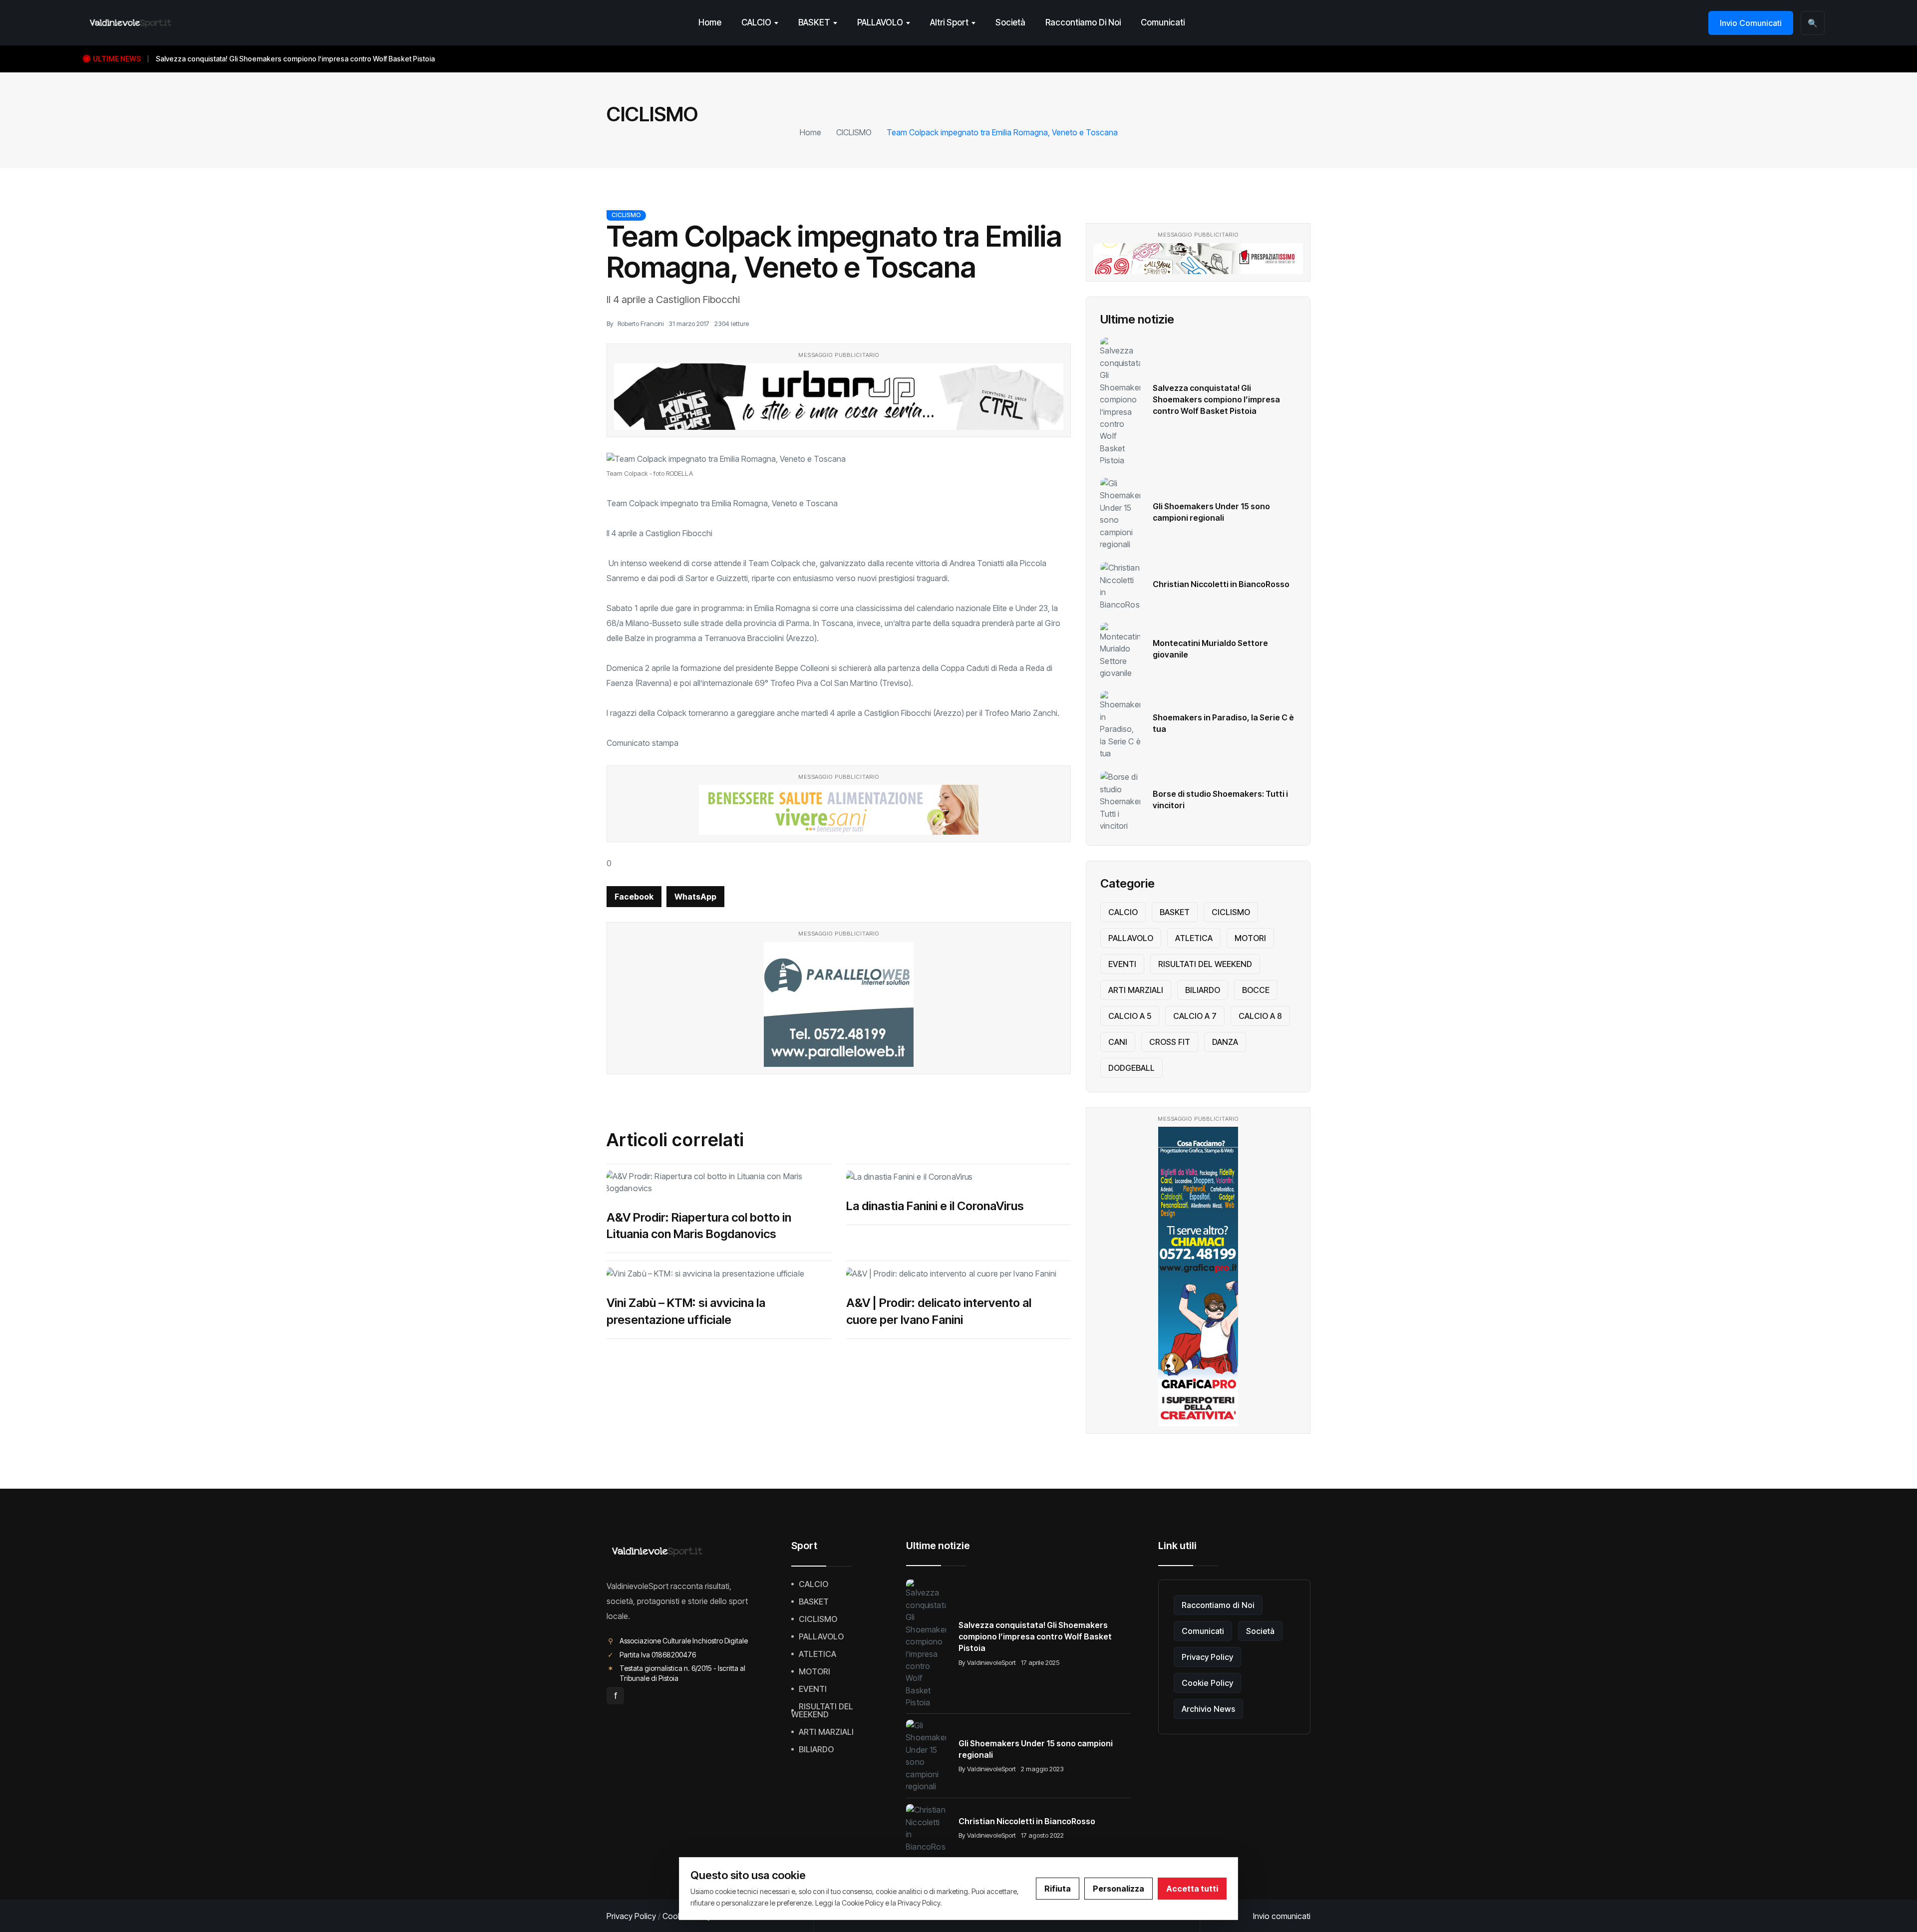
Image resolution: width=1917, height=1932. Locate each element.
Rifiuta (1058, 1889)
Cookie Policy (1207, 1683)
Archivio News (1208, 1709)
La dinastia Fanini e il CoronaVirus (935, 1206)
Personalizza (1118, 1889)
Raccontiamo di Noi (1083, 22)
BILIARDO (1203, 990)
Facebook (634, 897)
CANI (1118, 1042)
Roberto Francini (640, 323)
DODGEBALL (1131, 1068)
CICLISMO (854, 132)
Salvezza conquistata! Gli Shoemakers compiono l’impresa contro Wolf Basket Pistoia (1216, 399)
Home (710, 22)
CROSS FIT (1170, 1042)
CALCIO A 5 (1130, 1016)
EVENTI (1122, 964)
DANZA (1225, 1042)
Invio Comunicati (1751, 23)
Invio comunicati (1282, 1916)
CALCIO (756, 22)
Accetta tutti (1192, 1889)
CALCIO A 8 (1260, 1016)
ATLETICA (1194, 938)
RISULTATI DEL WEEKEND (1205, 964)
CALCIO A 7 (1195, 1016)
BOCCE (1256, 990)
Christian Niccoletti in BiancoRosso (1221, 584)
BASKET (814, 22)
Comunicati (1163, 22)
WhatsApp (695, 897)
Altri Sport (949, 22)
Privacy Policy (1207, 1657)
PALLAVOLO (880, 22)
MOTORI (1250, 938)
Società (1010, 22)
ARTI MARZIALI (1136, 990)
